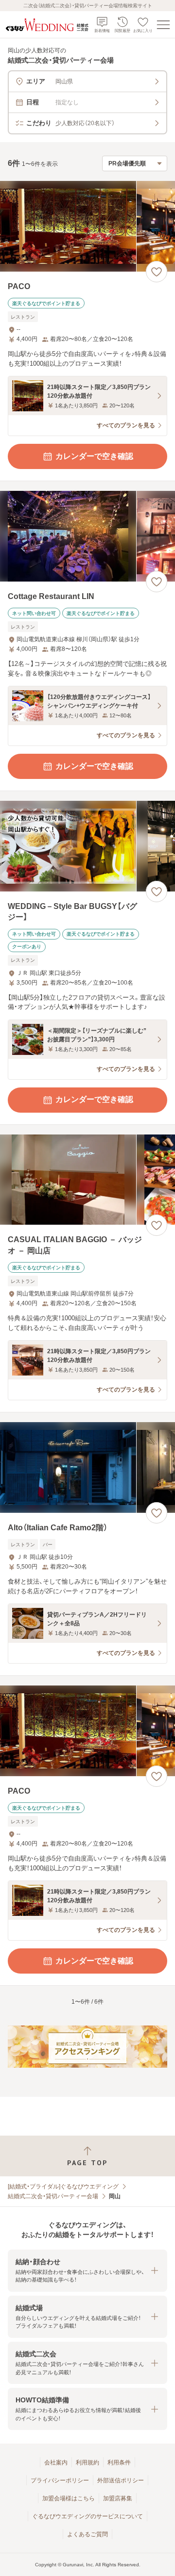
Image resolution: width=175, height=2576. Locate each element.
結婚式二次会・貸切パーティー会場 (53, 2196)
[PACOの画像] (87, 226)
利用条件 (119, 2463)
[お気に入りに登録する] (157, 272)
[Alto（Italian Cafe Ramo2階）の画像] (87, 1467)
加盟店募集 (118, 2498)
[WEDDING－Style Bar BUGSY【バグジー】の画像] (87, 846)
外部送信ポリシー (121, 2480)
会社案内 (56, 2463)
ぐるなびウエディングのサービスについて (87, 2516)
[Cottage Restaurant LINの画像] (87, 536)
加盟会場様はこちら (69, 2498)
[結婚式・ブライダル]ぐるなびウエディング (63, 2187)
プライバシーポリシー (60, 2480)
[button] (87, 2271)
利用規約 (87, 2463)
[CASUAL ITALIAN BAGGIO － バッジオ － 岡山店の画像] (87, 1180)
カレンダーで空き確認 (94, 456)
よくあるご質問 (87, 2534)
